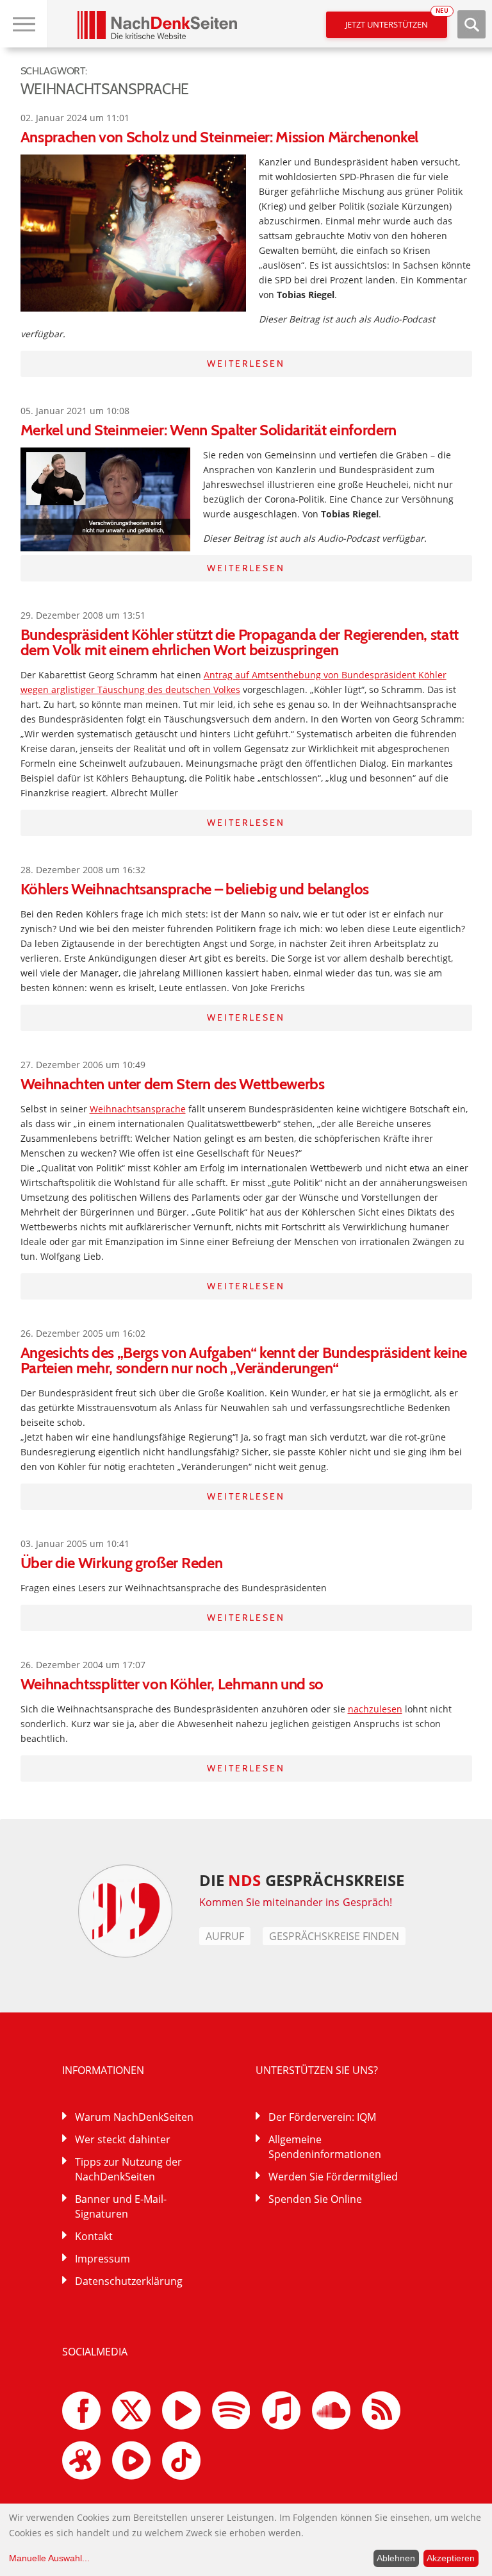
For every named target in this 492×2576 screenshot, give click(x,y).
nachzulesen (375, 1709)
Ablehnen (396, 2558)
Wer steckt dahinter (123, 2139)
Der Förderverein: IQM (322, 2117)
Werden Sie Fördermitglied (333, 2177)
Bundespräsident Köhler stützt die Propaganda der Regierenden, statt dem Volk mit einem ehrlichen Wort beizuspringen (240, 642)
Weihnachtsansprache (138, 1109)
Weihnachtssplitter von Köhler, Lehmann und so (172, 1684)
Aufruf (225, 1936)
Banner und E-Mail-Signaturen (121, 2206)
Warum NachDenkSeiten (134, 2117)
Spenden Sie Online (315, 2199)
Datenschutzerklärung (129, 2281)
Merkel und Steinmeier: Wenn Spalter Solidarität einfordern (209, 430)
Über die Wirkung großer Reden (122, 1563)
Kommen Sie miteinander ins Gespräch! (296, 1902)
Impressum (102, 2259)
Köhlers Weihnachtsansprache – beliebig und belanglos (195, 889)
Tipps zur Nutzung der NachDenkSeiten (128, 2169)
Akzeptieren (451, 2558)
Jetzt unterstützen (396, 21)
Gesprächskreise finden (334, 1936)
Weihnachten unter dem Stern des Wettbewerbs (173, 1084)
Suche (471, 24)
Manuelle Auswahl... (49, 2558)
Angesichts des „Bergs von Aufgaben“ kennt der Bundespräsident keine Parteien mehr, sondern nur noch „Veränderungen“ (244, 1360)
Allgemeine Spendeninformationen (325, 2147)
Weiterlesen (246, 364)
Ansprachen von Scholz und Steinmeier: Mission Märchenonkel (219, 137)
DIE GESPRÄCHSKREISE (302, 1880)
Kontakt (94, 2236)
